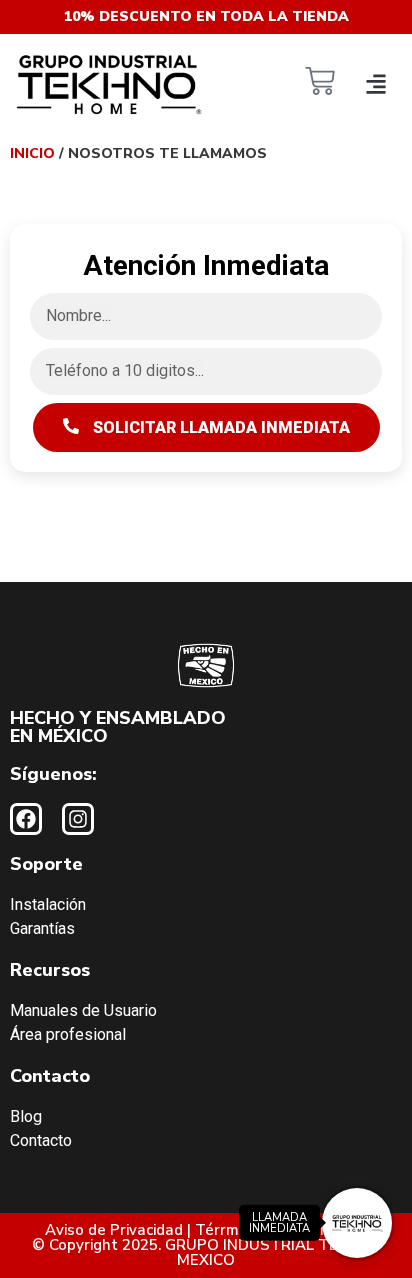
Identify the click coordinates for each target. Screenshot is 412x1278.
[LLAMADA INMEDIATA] (357, 1223)
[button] (375, 83)
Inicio (32, 153)
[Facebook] (26, 819)
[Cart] (320, 83)
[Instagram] (78, 819)
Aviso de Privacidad (114, 1230)
